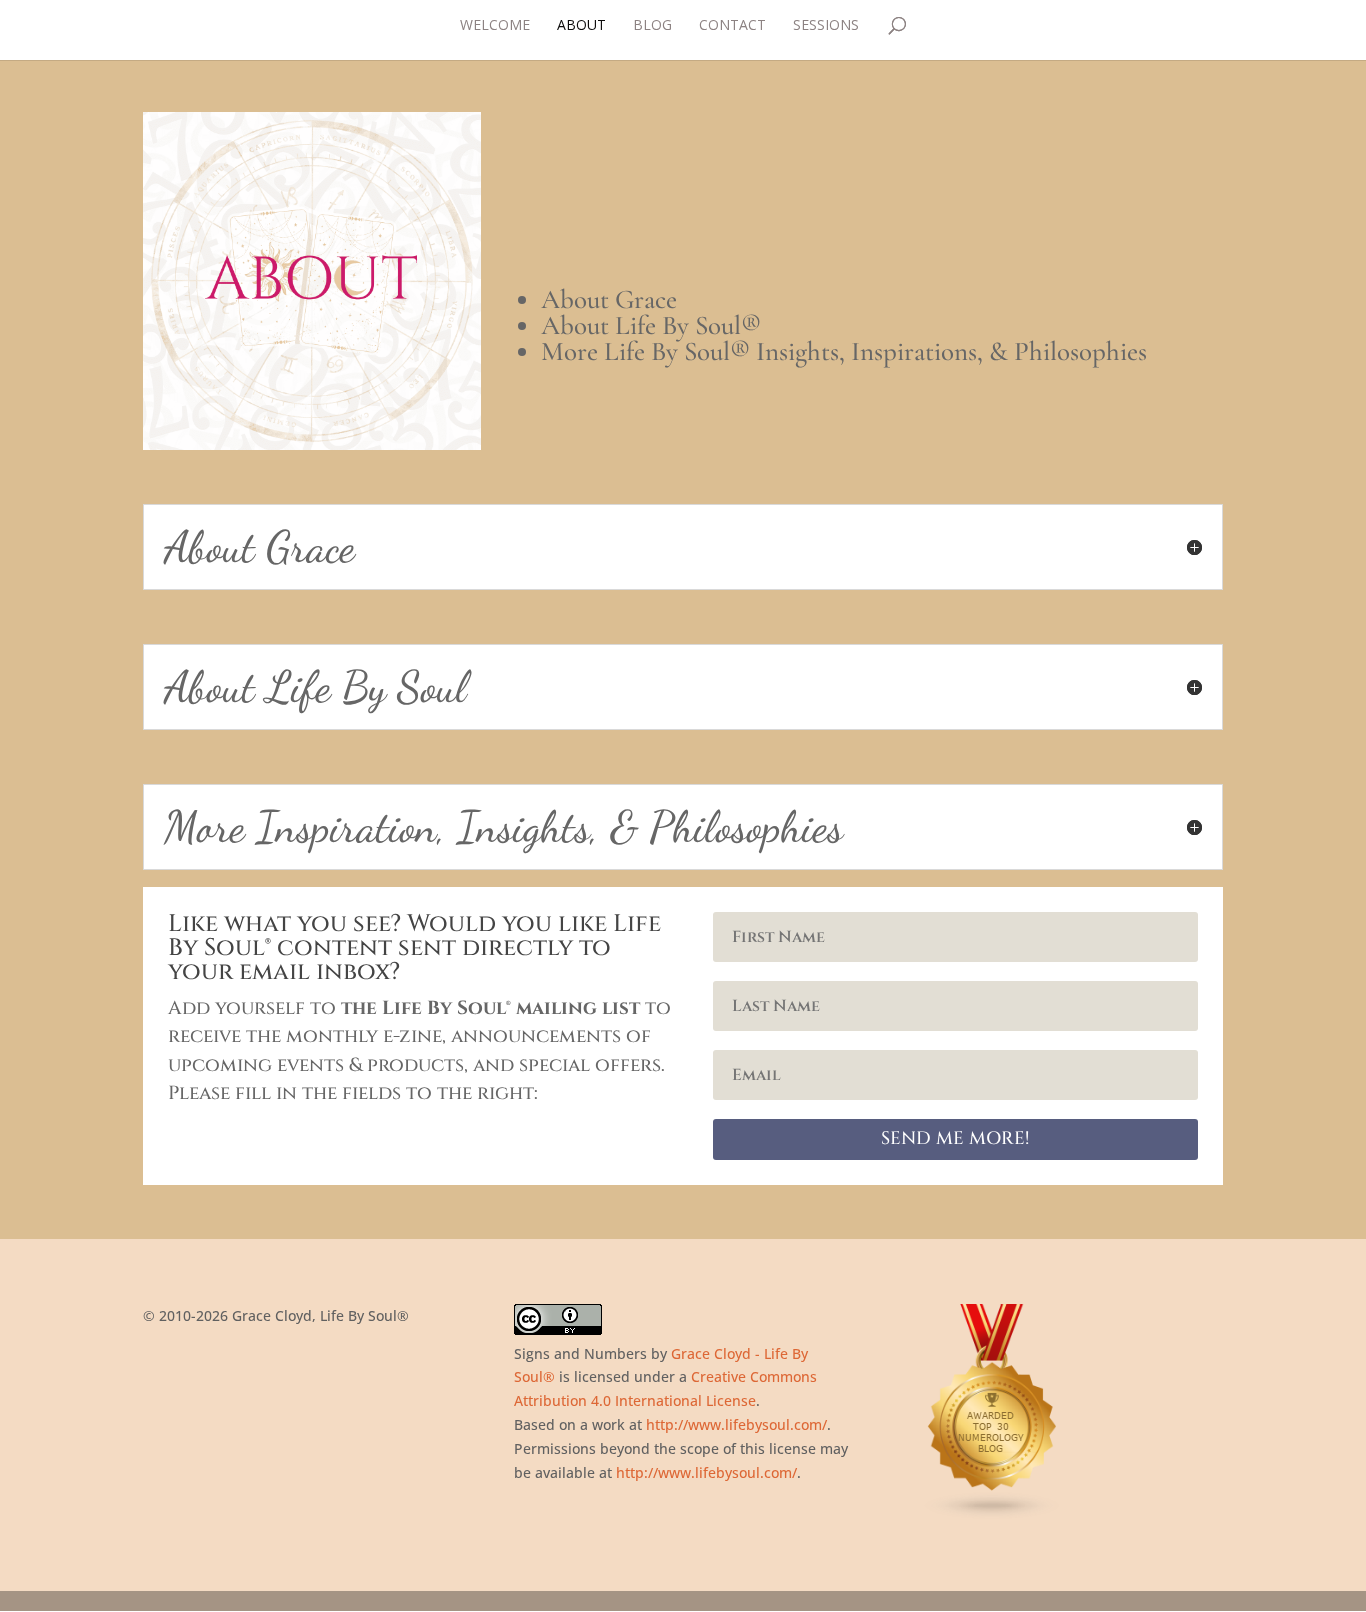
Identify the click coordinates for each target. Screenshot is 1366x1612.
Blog (652, 26)
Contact (732, 26)
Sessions (826, 26)
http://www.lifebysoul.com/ (736, 1424)
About (581, 26)
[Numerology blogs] (993, 1514)
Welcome (495, 26)
